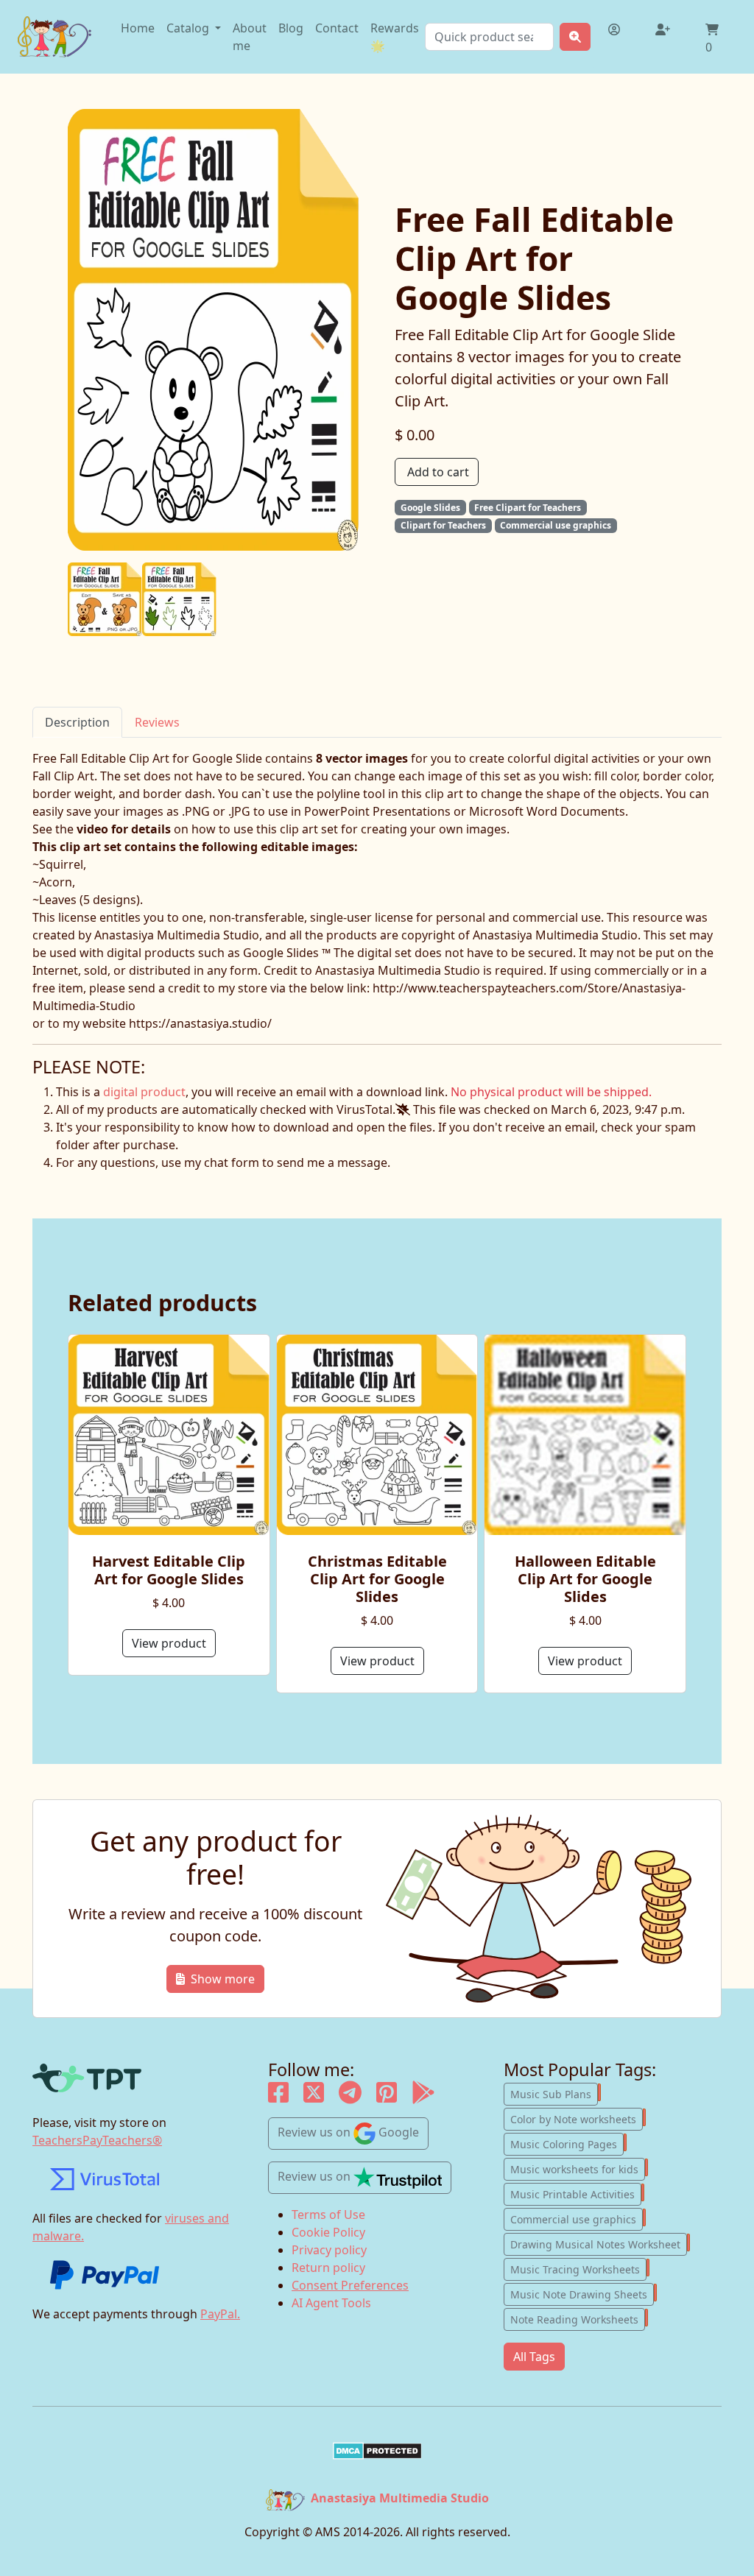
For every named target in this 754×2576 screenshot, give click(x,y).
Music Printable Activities (576, 2193)
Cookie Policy (328, 2232)
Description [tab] (77, 722)
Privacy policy (329, 2250)
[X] (314, 2097)
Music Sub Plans (554, 2093)
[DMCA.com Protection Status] (377, 2451)
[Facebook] (278, 2097)
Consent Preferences (350, 2285)
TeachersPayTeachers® (97, 2140)
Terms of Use (328, 2215)
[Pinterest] (387, 2097)
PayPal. (220, 2314)
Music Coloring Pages (567, 2143)
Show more (223, 1979)
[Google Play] (423, 2097)
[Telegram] (350, 2097)
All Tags (534, 2357)
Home (138, 28)
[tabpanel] (377, 891)
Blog (291, 28)
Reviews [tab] (157, 722)
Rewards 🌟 (395, 37)
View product (169, 1643)
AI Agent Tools (331, 2303)
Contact (337, 28)
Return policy (328, 2268)
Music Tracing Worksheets (578, 2268)
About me (250, 37)
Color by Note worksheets (577, 2118)
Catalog (189, 28)
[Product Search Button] (575, 37)
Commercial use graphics (577, 2218)
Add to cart (438, 472)
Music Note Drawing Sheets (582, 2293)
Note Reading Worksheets (578, 2318)
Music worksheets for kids (578, 2168)
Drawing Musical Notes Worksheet (599, 2243)
